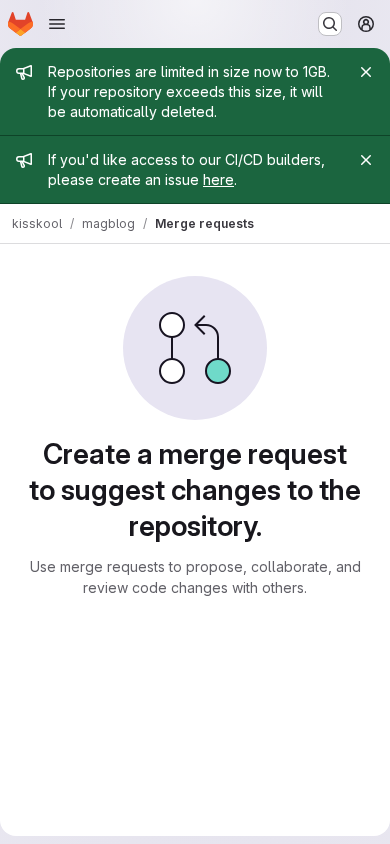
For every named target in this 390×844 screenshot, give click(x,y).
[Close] (366, 72)
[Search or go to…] (330, 24)
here (218, 179)
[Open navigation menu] (57, 24)
